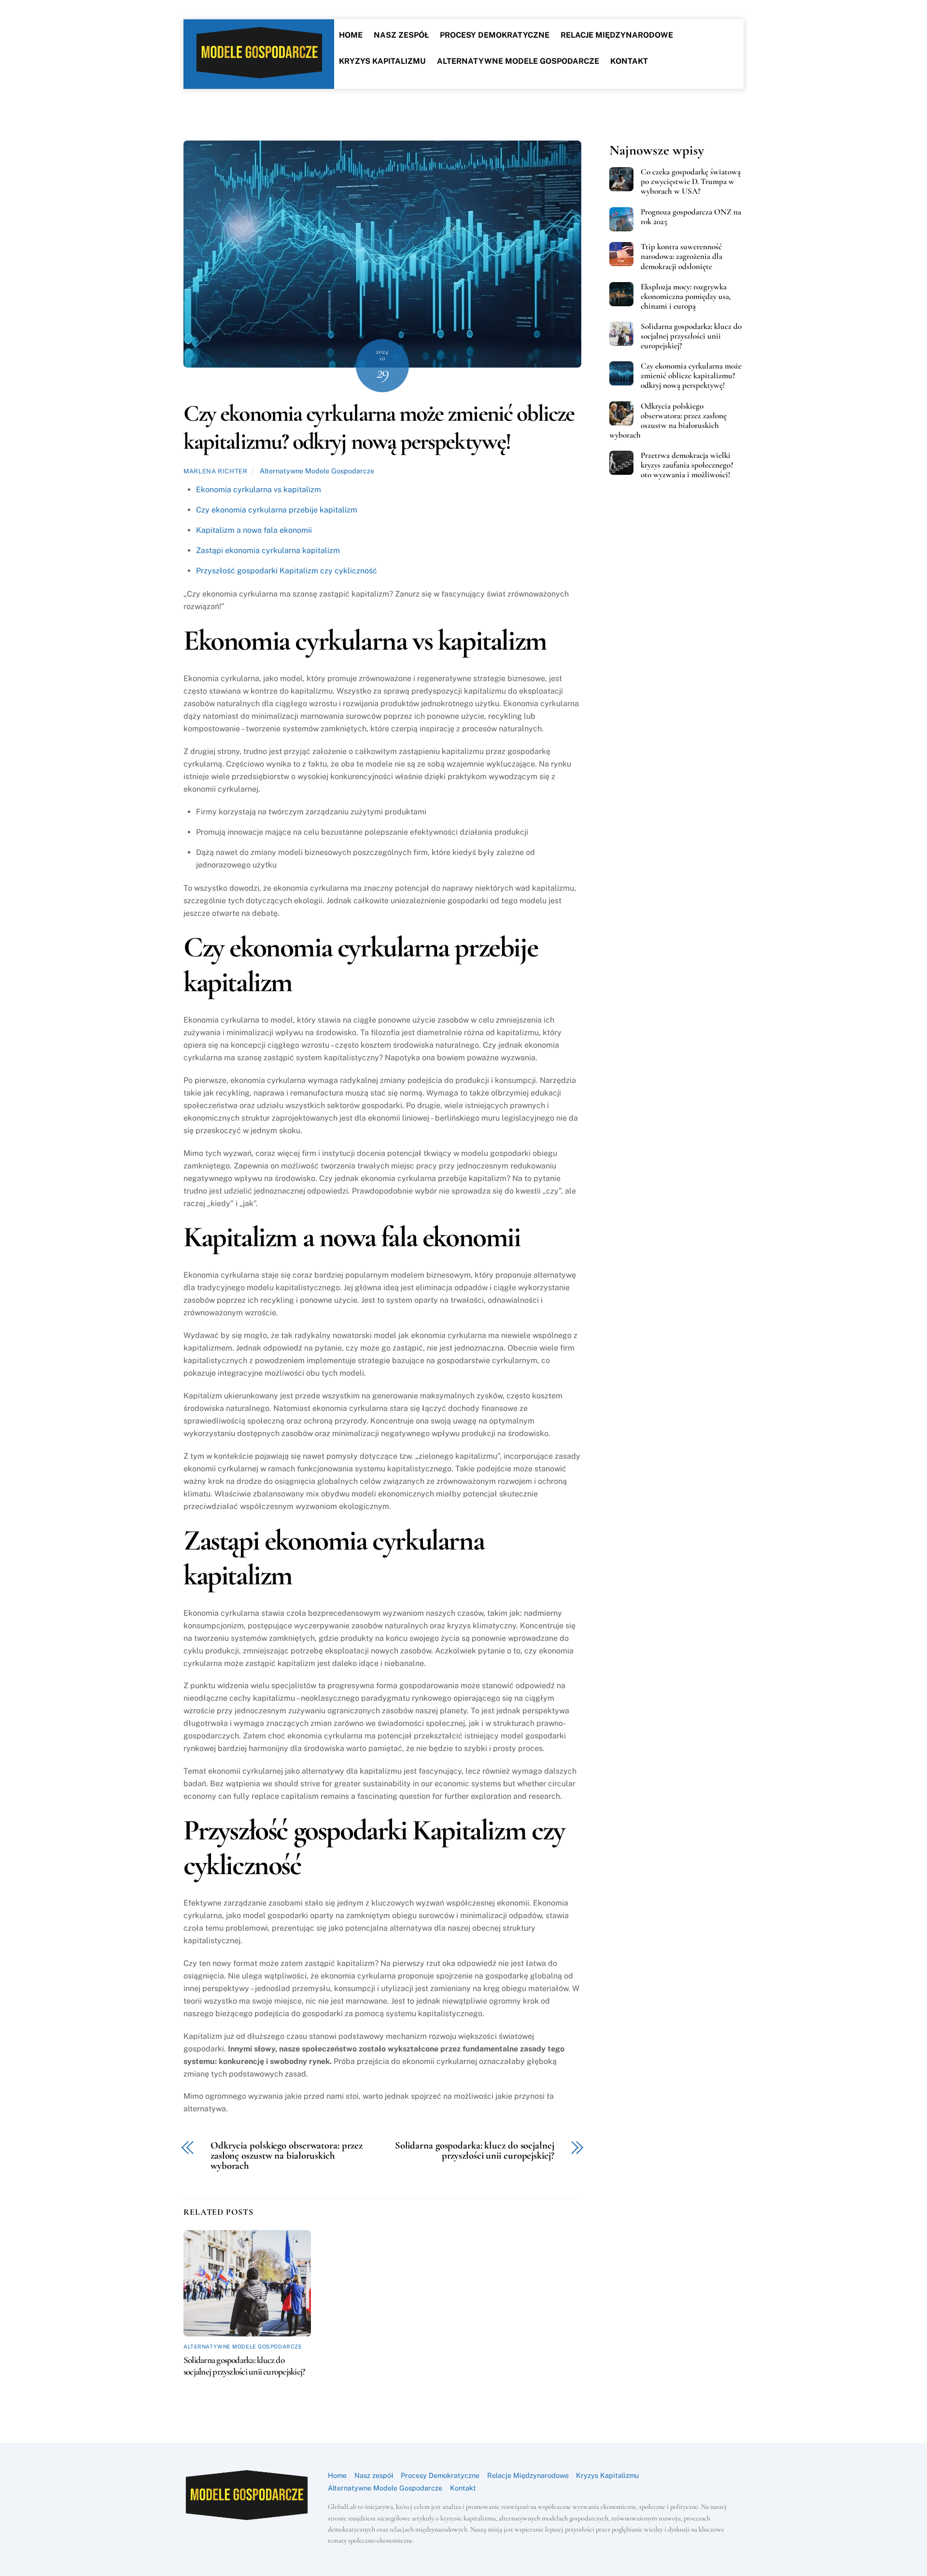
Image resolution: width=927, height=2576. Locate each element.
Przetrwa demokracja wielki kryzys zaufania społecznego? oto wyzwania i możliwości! (687, 465)
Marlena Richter (216, 471)
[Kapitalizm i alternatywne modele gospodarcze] (259, 74)
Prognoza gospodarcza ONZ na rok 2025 (691, 217)
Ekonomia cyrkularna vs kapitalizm (259, 490)
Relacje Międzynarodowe (617, 35)
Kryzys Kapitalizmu (382, 61)
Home (351, 35)
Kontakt (629, 61)
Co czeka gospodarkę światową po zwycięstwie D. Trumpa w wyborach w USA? (691, 182)
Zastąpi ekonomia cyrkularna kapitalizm (268, 550)
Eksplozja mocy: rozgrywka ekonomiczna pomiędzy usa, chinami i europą (686, 297)
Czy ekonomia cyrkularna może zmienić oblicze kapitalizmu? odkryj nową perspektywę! (379, 427)
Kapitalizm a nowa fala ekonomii (254, 530)
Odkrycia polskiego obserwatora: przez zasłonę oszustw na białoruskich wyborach (287, 2156)
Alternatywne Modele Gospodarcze (518, 61)
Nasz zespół (401, 35)
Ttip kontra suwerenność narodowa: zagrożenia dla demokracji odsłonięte (681, 256)
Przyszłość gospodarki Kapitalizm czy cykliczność (287, 571)
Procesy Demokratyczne (495, 35)
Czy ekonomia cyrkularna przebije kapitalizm (277, 510)
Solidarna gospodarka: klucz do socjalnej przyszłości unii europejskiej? (475, 2151)
